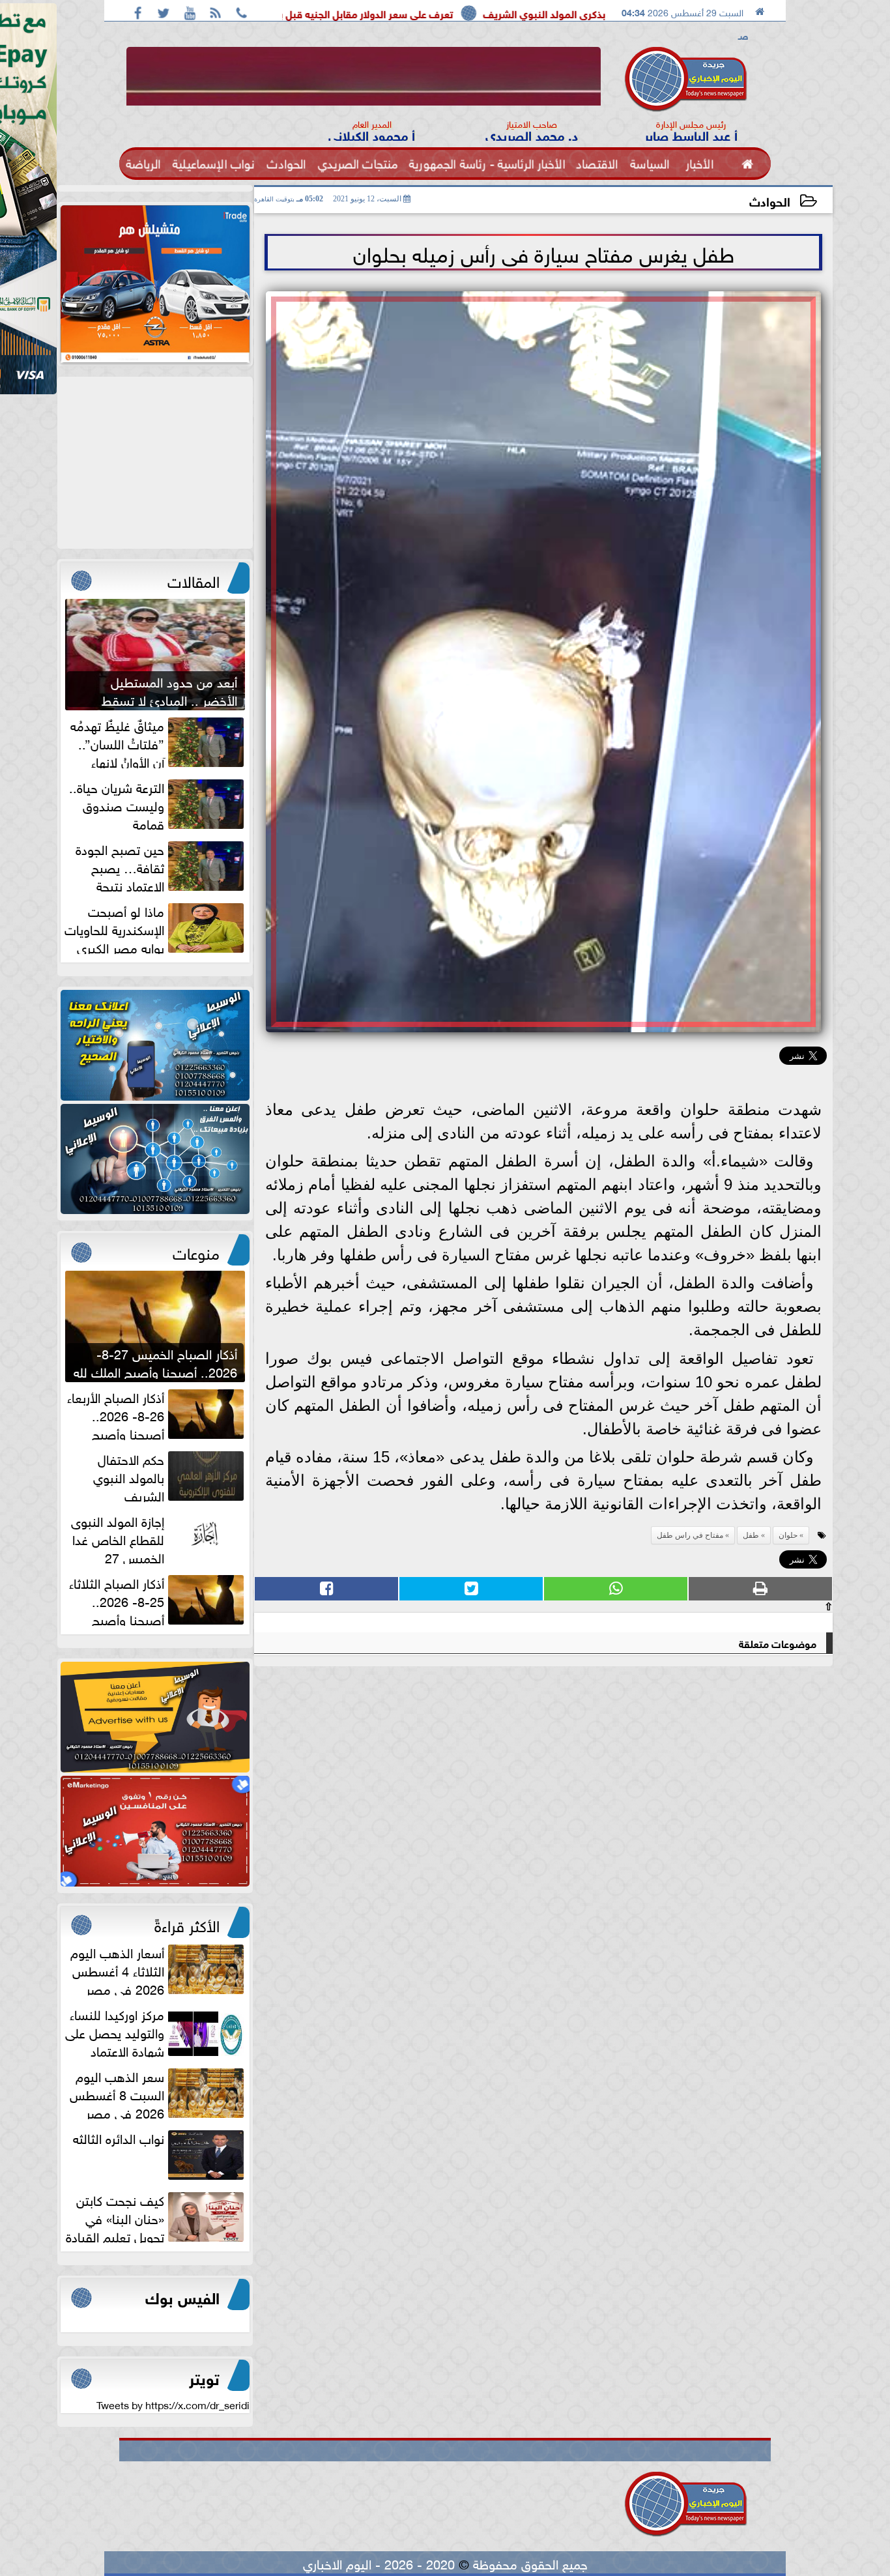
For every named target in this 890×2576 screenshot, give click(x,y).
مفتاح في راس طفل (690, 1535)
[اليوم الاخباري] (155, 1045)
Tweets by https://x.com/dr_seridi (173, 2404)
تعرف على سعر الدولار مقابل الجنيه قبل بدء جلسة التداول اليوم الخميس (447, 13)
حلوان (788, 1535)
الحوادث (770, 200)
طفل (751, 1535)
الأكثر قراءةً (187, 1924)
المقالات (194, 579)
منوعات (196, 1251)
